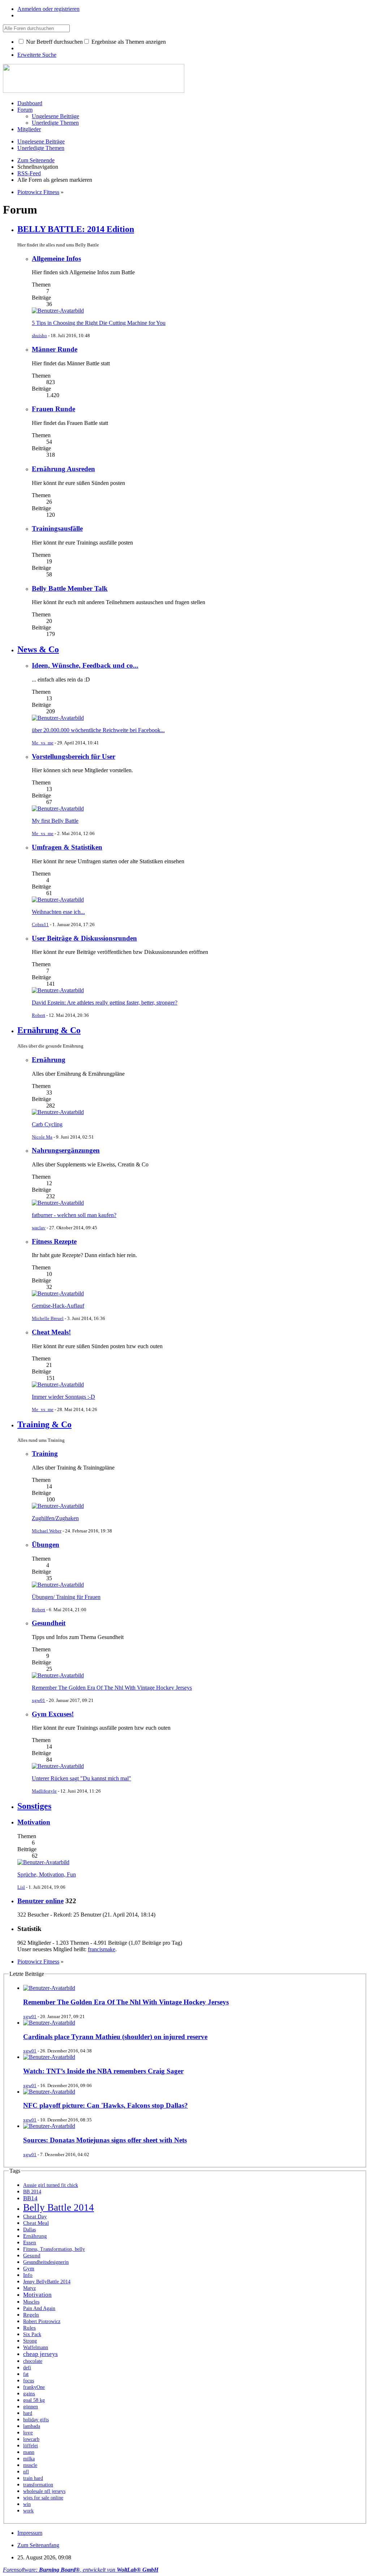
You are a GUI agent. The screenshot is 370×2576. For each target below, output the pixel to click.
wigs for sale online (43, 2498)
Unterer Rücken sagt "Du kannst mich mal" (81, 1778)
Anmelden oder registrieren (48, 9)
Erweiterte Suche (37, 55)
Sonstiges (34, 1806)
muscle (30, 2465)
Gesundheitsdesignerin (46, 2262)
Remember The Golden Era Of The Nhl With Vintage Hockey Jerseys (112, 1688)
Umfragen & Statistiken (67, 847)
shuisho (39, 336)
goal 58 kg (34, 2400)
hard (28, 2413)
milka (29, 2459)
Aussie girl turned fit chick (51, 2185)
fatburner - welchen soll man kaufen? (74, 1215)
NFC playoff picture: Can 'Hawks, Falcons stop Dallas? (106, 2105)
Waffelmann (36, 2347)
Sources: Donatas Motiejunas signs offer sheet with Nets (105, 2140)
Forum (25, 110)
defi (27, 2368)
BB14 (30, 2198)
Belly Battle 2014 (59, 2207)
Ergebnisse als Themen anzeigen (128, 42)
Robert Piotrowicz (42, 2321)
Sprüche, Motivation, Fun (47, 1874)
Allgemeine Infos (56, 259)
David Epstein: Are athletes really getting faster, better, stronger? (105, 1003)
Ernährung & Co (49, 1030)
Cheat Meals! (51, 1332)
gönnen (31, 2407)
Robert (38, 1015)
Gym (29, 2268)
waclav (39, 1228)
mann (29, 2452)
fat (26, 2374)
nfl (26, 2472)
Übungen (46, 1545)
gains (29, 2393)
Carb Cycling (47, 1124)
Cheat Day (35, 2216)
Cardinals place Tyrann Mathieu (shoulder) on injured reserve (115, 2037)
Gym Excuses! (53, 1714)
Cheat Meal (36, 2223)
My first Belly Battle (55, 821)
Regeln (31, 2315)
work (28, 2511)
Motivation (34, 1822)
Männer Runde (55, 349)
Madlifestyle (44, 1791)
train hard (33, 2478)
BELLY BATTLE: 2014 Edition (76, 229)
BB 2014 (32, 2192)
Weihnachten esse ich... (58, 912)
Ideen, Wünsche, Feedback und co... (85, 665)
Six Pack (32, 2334)
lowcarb (31, 2439)
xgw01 (38, 1700)
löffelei (31, 2446)
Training (45, 1453)
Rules (29, 2328)
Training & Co (44, 1424)
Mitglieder (29, 129)
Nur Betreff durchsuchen (54, 42)
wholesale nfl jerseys (44, 2491)
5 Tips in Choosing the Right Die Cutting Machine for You (99, 323)
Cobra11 (40, 924)
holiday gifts (36, 2420)
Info (28, 2275)
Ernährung (49, 1060)
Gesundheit (49, 1623)
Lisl (21, 1887)
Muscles (31, 2302)
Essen (30, 2242)
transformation (38, 2485)
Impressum (30, 2533)
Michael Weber (47, 1531)
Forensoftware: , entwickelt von (81, 2570)
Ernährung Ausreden (63, 469)
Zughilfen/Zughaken (55, 1518)
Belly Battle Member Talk (70, 588)
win (27, 2504)
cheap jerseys (40, 2354)
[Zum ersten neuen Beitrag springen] (58, 311)
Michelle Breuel (48, 1318)
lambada (32, 2426)
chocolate (33, 2361)
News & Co (38, 649)
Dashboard (30, 103)
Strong (30, 2341)
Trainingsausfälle (57, 528)
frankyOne (34, 2387)
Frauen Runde (53, 409)
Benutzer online (40, 1901)
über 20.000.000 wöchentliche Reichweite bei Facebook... (98, 730)
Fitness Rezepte (54, 1241)
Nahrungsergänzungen (66, 1150)
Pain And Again (39, 2308)
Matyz (29, 2288)
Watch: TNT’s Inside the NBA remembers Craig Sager (103, 2071)
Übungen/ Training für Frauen (66, 1597)
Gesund (32, 2255)
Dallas (29, 2230)
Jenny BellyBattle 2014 (47, 2282)
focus (29, 2381)
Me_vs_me (43, 743)
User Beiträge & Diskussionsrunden (84, 938)
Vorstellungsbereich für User (74, 756)
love (28, 2432)
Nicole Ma (42, 1137)
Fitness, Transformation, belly (54, 2249)
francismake (102, 1949)
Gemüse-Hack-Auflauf (58, 1306)
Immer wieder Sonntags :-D (63, 1397)
